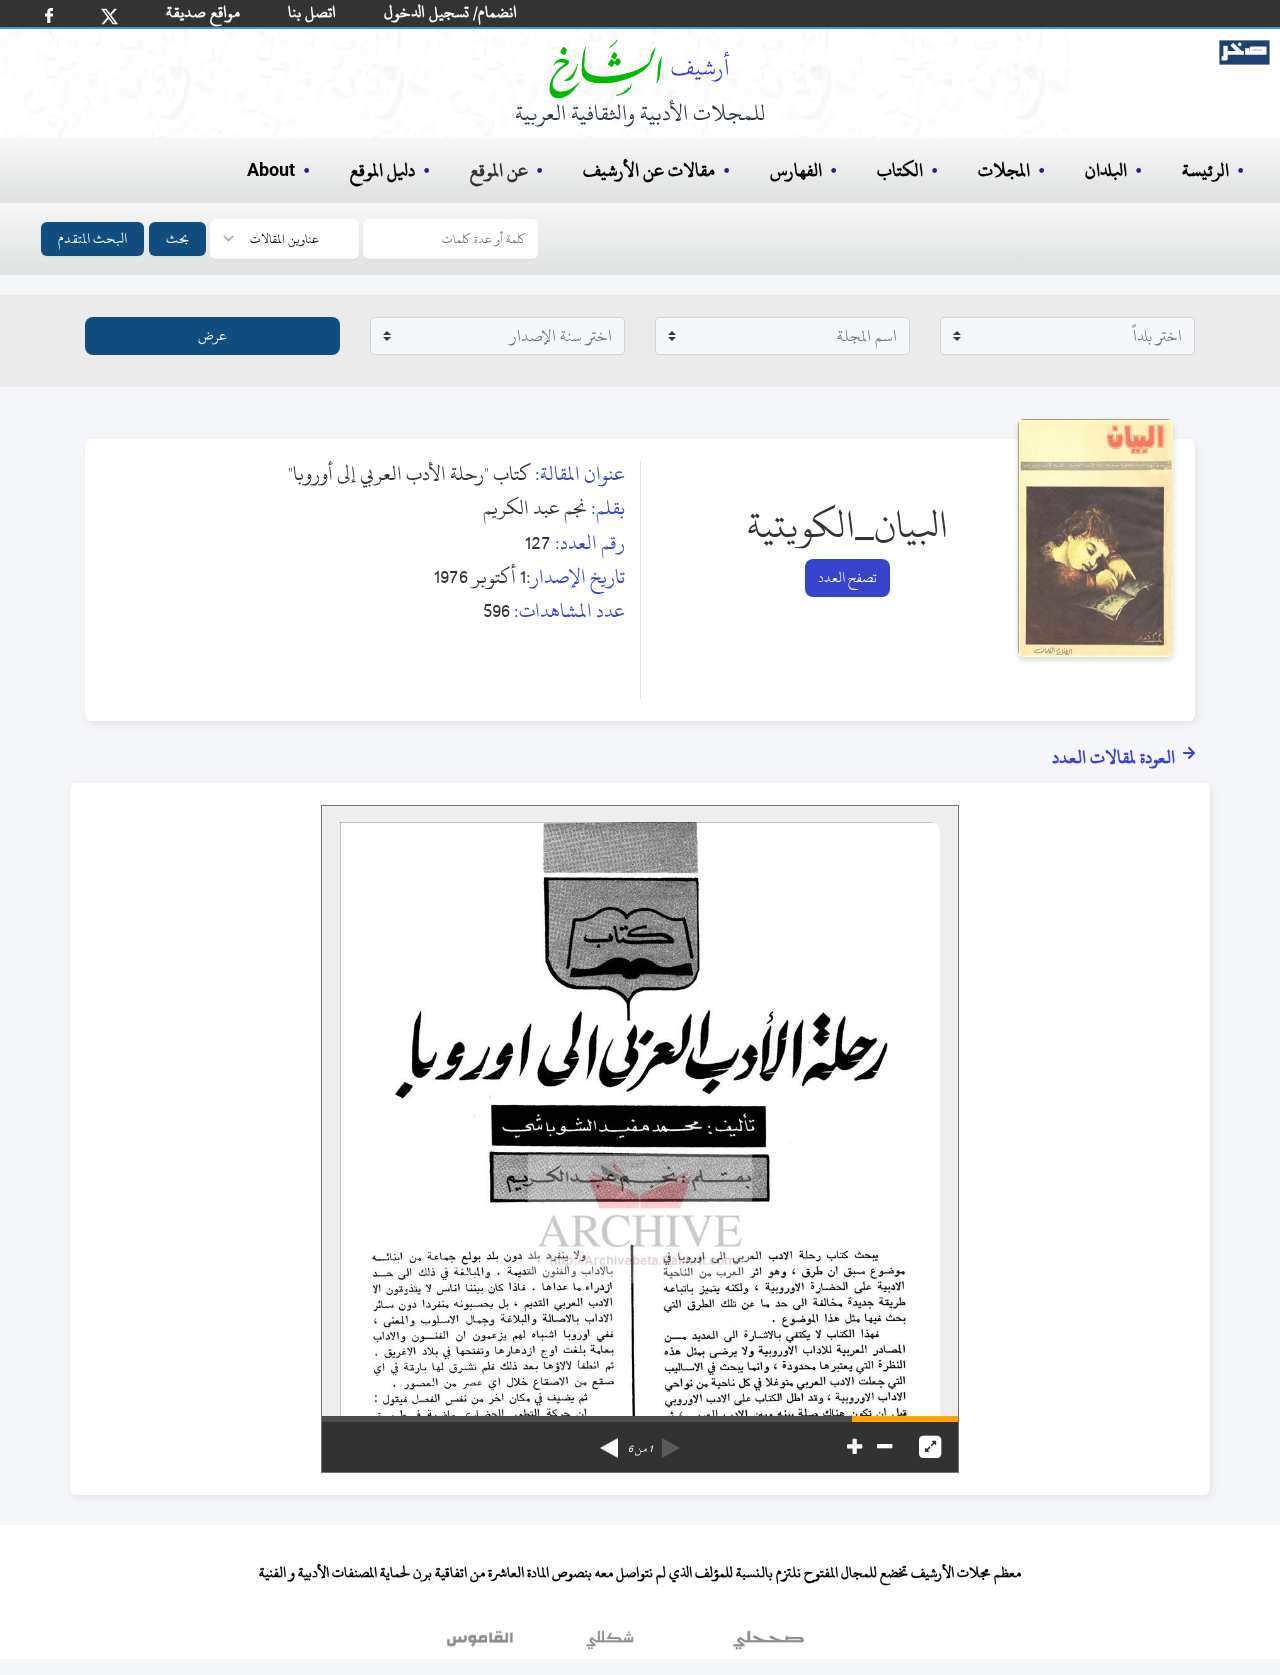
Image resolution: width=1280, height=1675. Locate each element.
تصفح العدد (847, 577)
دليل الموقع (382, 170)
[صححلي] (768, 1644)
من (640, 1449)
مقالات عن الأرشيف (649, 170)
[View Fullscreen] (930, 1447)
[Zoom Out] (884, 1447)
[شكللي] (610, 1644)
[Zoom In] (854, 1447)
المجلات (1004, 170)
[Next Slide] (609, 1441)
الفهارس (796, 170)
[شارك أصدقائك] (49, 15)
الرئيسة (1205, 170)
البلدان (1106, 170)
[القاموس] (482, 1644)
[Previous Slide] (671, 1441)
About (271, 171)
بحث (177, 238)
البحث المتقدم (92, 238)
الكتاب (900, 170)
